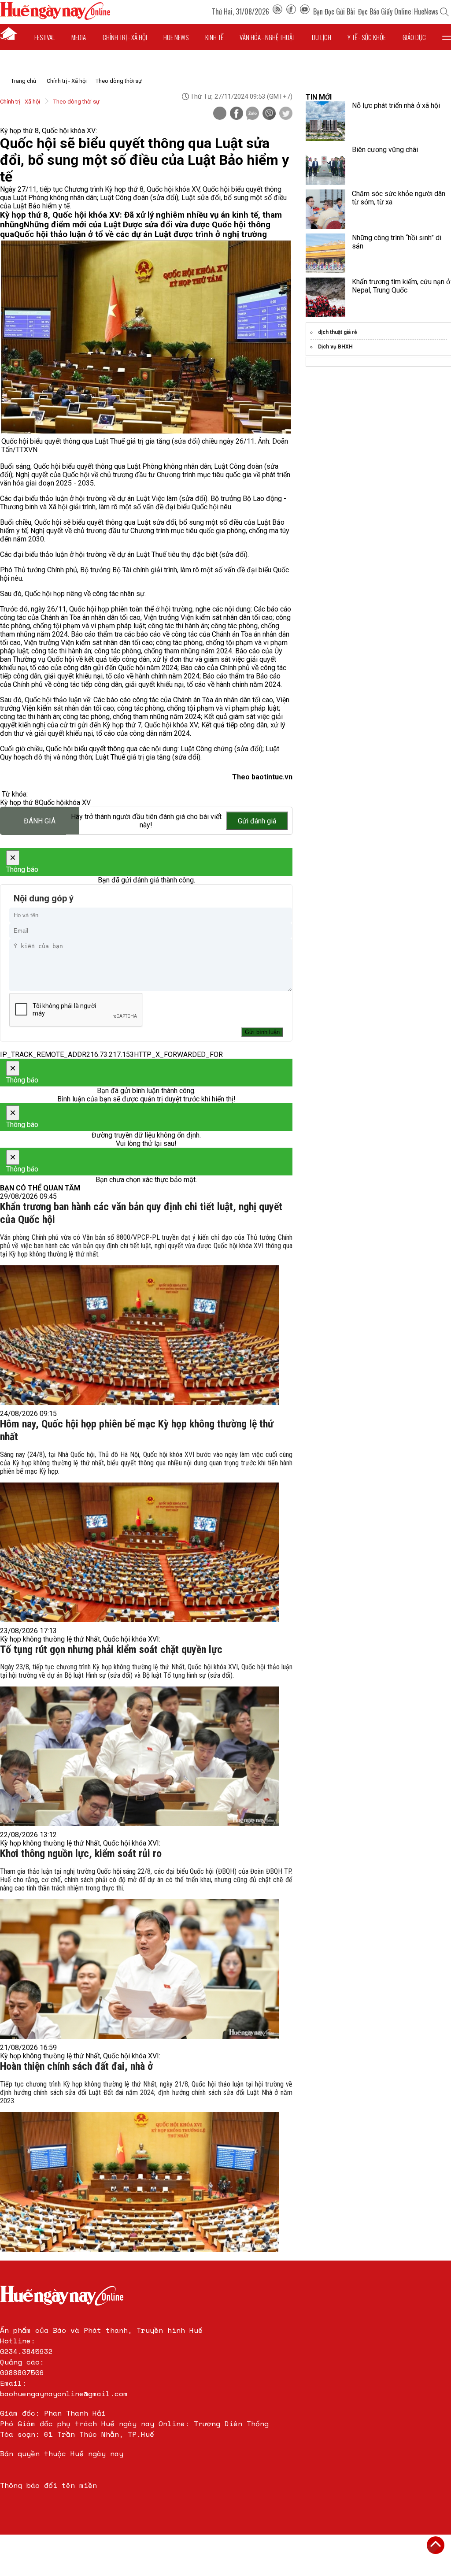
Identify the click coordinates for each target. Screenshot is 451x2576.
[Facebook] (291, 11)
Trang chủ (24, 81)
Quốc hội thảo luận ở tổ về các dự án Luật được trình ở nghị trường (140, 234)
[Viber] (269, 114)
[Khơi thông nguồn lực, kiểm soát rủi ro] (140, 1969)
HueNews (426, 11)
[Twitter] (286, 114)
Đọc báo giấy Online (384, 11)
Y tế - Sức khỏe (367, 37)
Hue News (176, 37)
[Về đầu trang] (436, 2545)
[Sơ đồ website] (277, 11)
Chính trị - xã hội (125, 37)
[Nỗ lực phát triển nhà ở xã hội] (325, 121)
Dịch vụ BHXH (335, 347)
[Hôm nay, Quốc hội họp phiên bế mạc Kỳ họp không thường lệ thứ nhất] (140, 1552)
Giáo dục (414, 37)
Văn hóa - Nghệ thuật (267, 37)
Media (79, 37)
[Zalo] (252, 114)
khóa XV (78, 802)
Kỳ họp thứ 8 (19, 802)
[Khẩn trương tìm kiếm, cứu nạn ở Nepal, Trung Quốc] (325, 297)
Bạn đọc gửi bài (334, 11)
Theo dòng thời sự (119, 81)
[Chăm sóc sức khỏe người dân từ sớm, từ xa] (325, 209)
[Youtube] (305, 11)
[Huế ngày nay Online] (55, 17)
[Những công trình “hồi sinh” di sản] (325, 253)
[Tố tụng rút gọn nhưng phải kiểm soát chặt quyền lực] (140, 1756)
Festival (45, 37)
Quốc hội (52, 802)
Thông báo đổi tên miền (48, 2485)
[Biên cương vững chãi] (325, 165)
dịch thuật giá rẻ (337, 332)
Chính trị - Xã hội (67, 81)
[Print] (220, 113)
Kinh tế (214, 37)
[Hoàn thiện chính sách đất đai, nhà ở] (140, 2182)
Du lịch (322, 37)
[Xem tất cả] (447, 37)
